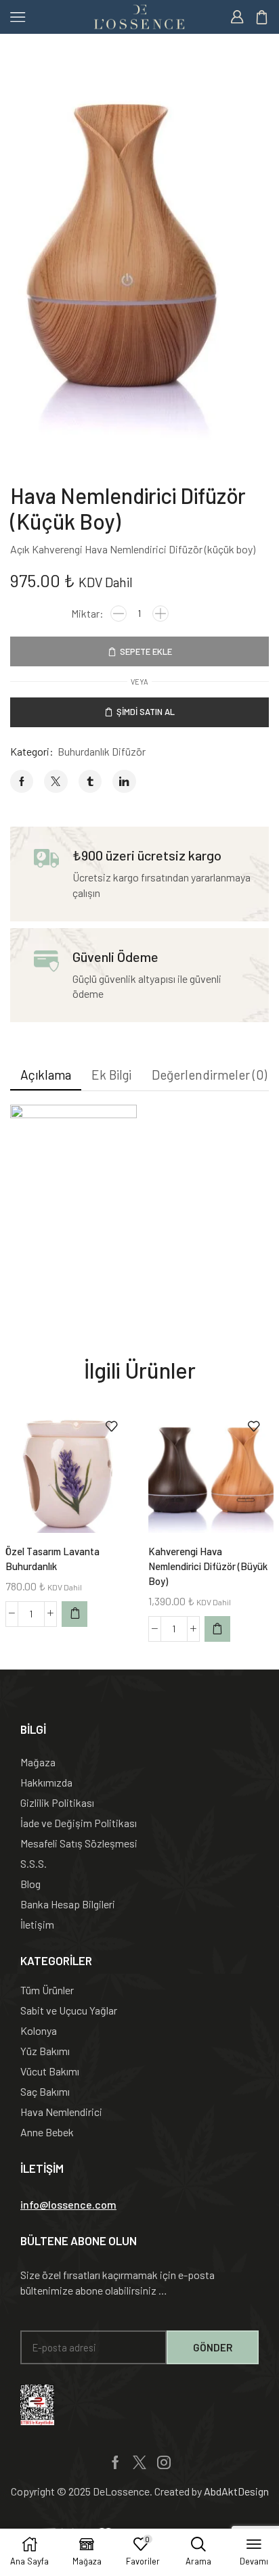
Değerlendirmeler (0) (209, 1075)
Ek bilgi (111, 1075)
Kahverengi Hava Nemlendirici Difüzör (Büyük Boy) (208, 1566)
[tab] (46, 1075)
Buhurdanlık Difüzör (102, 751)
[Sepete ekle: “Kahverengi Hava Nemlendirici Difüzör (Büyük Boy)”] (217, 1629)
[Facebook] (115, 2462)
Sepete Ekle (146, 651)
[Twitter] (139, 2462)
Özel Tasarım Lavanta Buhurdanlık (52, 1559)
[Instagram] (164, 2462)
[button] (68, 2205)
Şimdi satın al (146, 712)
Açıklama (46, 1075)
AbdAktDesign (236, 2491)
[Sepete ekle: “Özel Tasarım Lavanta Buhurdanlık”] (74, 1614)
